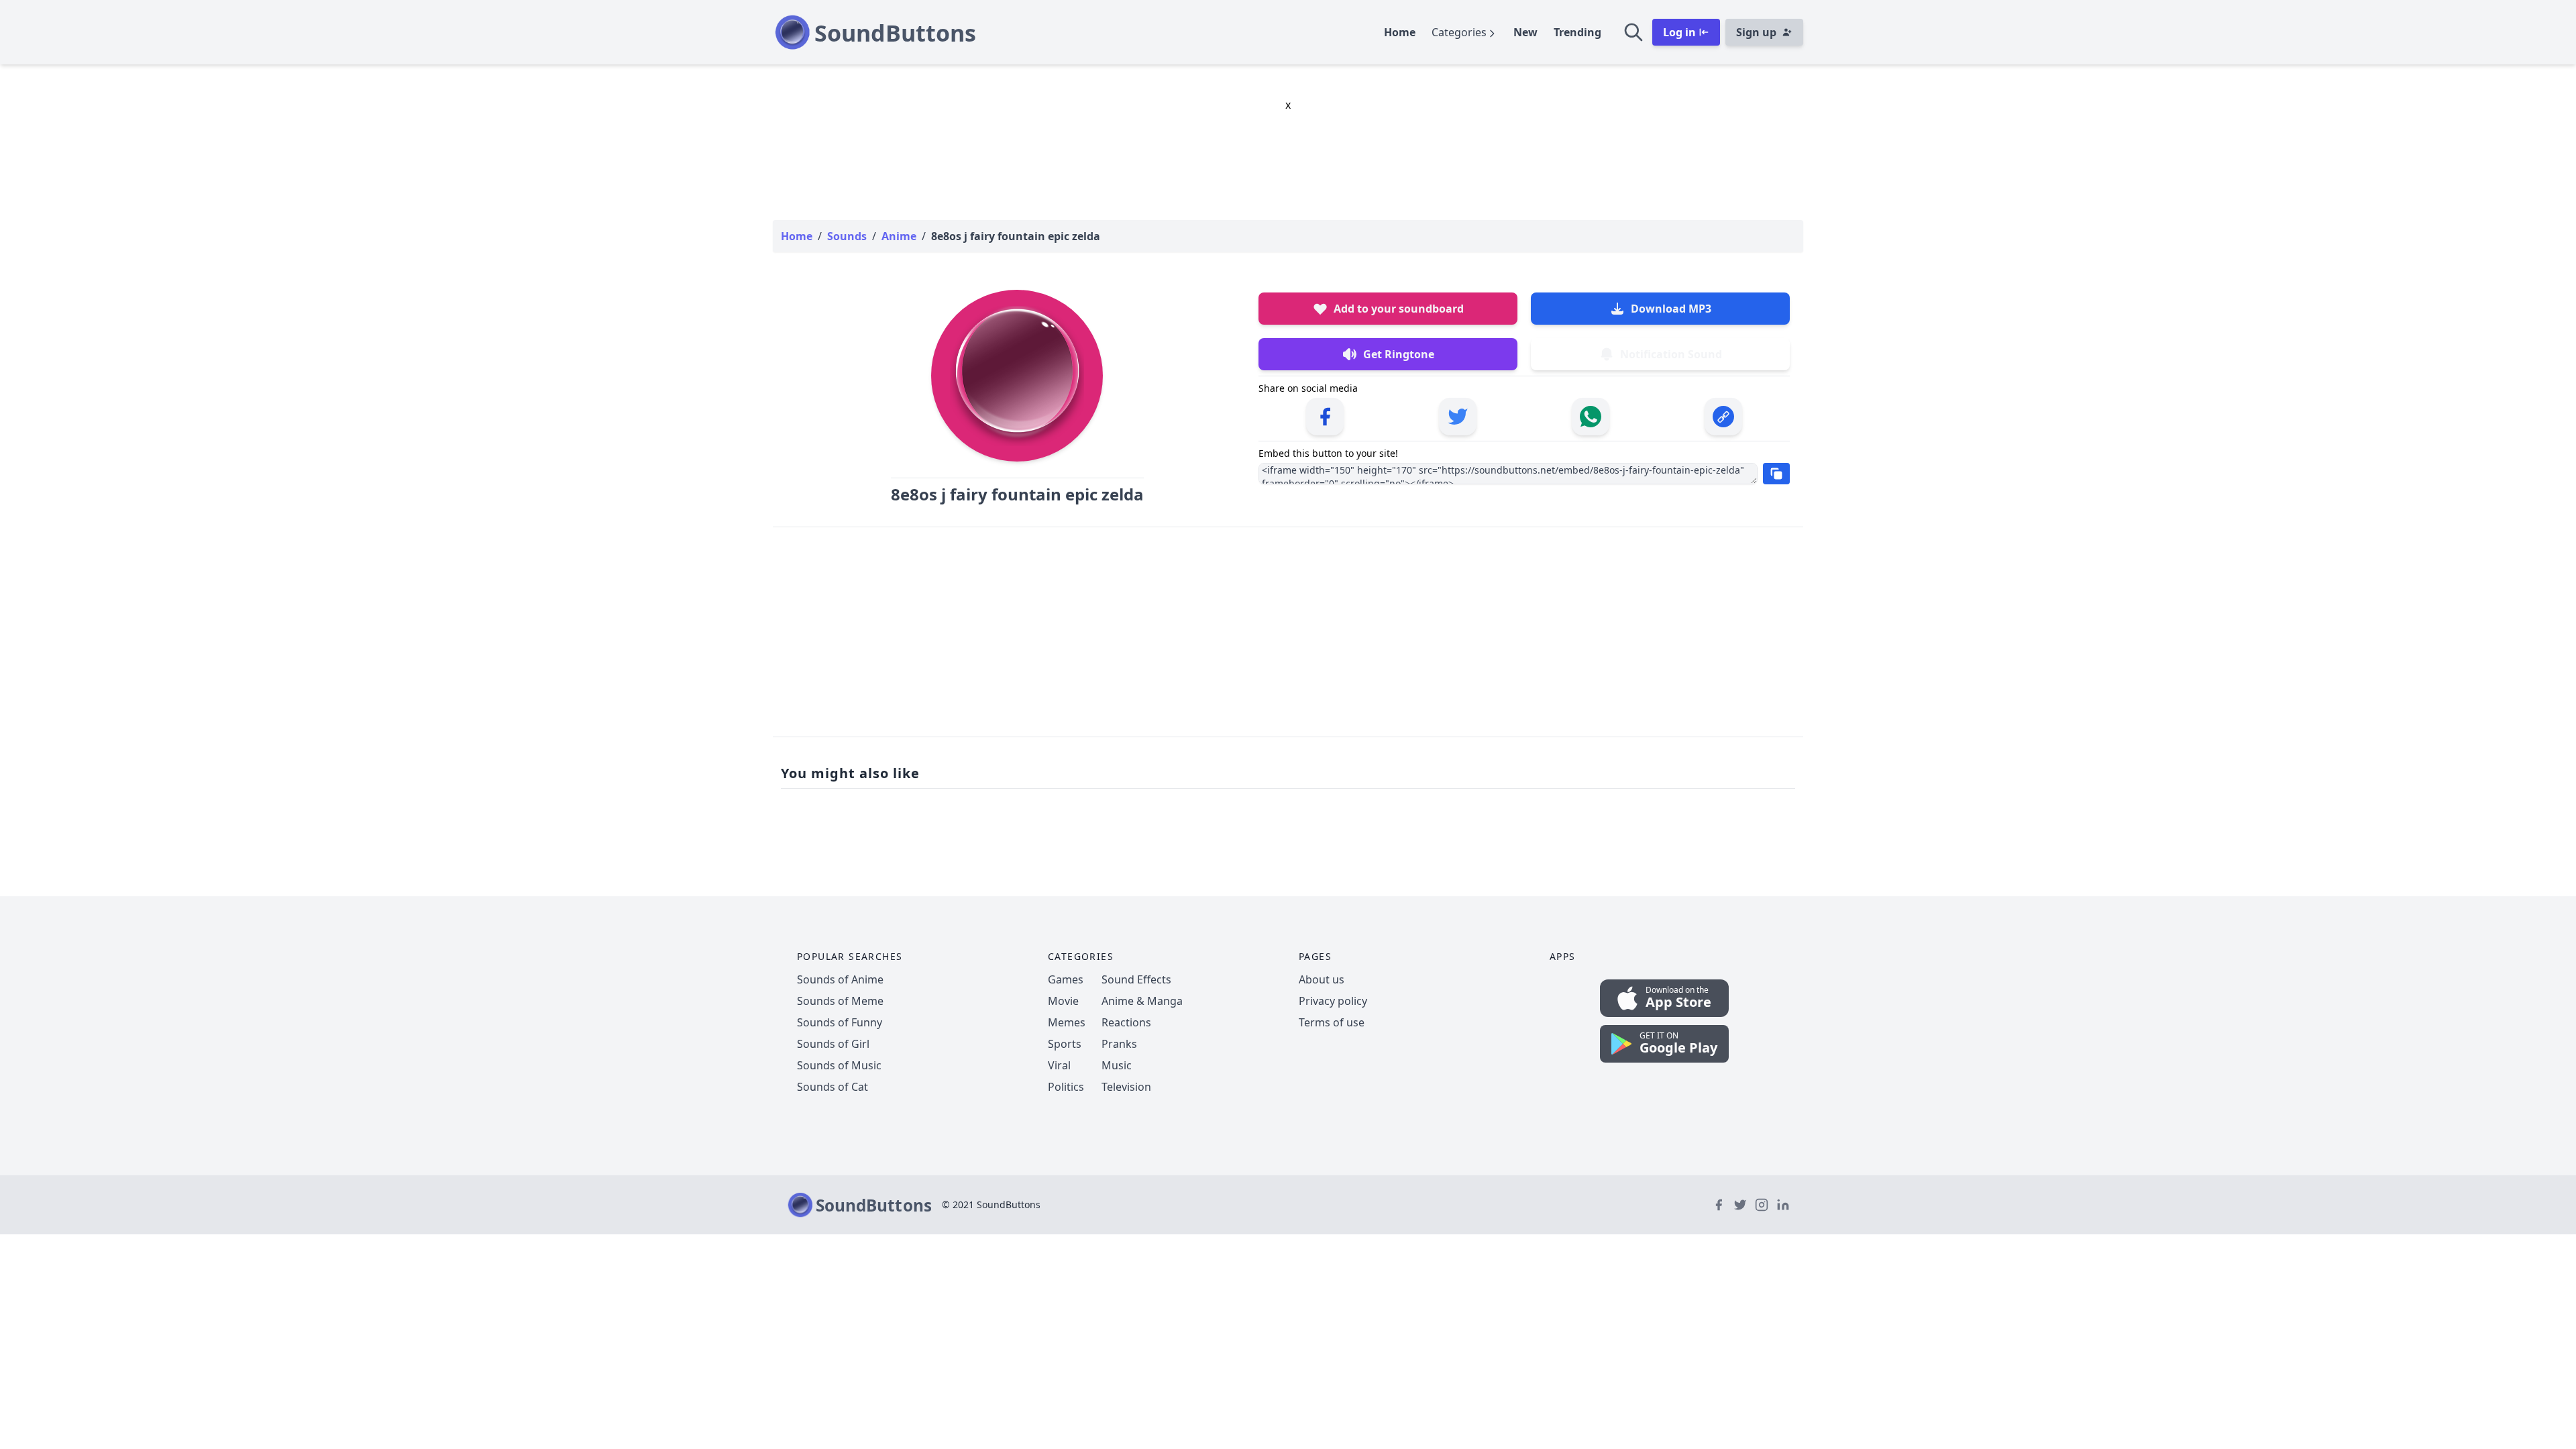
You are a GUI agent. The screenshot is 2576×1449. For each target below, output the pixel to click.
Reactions (1126, 1022)
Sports (1065, 1044)
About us (1322, 979)
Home (1400, 32)
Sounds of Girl (833, 1044)
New (1525, 32)
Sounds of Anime (840, 979)
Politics (1066, 1087)
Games (1066, 979)
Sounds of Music (839, 1065)
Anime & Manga (1142, 1001)
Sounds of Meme (840, 1001)
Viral (1059, 1065)
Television (1126, 1087)
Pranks (1119, 1044)
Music (1117, 1065)
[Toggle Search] (1633, 32)
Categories (1459, 32)
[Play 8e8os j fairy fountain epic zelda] (1017, 376)
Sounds (847, 236)
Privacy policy (1333, 1001)
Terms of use (1332, 1022)
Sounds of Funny (840, 1022)
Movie (1063, 1001)
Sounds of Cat (833, 1087)
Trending (1577, 32)
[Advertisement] (1288, 632)
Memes (1067, 1022)
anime (899, 236)
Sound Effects (1136, 979)
